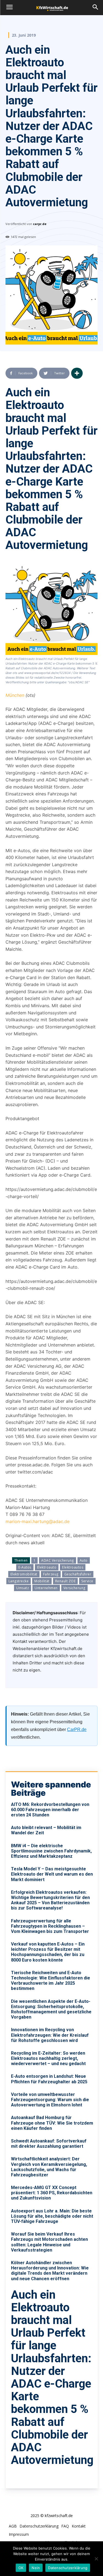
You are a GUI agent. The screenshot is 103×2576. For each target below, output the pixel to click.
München (15, 695)
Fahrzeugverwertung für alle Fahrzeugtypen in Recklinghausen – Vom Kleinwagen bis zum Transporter (50, 1926)
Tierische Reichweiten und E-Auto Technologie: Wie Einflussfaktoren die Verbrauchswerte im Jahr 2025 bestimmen (51, 1981)
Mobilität (42, 1581)
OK (21, 2568)
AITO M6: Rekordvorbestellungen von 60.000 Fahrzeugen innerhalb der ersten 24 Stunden (50, 1810)
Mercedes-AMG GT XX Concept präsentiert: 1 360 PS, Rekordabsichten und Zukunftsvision (52, 2193)
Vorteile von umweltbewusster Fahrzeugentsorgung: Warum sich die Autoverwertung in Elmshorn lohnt (50, 2100)
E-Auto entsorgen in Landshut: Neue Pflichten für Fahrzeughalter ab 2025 (49, 2079)
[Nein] (96, 2559)
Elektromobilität (24, 1574)
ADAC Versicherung (58, 1560)
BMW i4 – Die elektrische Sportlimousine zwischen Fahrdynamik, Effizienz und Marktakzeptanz (51, 1851)
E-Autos (25, 1567)
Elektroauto (47, 1567)
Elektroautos (73, 1567)
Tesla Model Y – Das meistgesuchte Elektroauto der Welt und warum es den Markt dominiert (52, 1874)
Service (87, 1581)
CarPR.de (77, 1729)
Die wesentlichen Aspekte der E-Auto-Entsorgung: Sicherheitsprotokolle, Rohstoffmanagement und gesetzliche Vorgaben (51, 2009)
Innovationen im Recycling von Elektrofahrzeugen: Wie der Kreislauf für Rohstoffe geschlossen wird (50, 2035)
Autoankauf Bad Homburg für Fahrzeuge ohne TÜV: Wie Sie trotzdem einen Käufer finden (52, 2123)
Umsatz (23, 1588)
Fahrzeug (51, 1574)
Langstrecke (19, 1581)
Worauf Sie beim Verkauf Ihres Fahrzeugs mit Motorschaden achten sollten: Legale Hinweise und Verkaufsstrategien (49, 2242)
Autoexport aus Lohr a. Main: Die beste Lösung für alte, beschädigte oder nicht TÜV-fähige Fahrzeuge (52, 2216)
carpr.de (40, 224)
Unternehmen (46, 1588)
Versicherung (74, 1588)
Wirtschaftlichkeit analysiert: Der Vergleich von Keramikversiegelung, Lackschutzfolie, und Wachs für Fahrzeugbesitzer (49, 2167)
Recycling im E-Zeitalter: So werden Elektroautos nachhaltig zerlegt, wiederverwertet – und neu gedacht (48, 2058)
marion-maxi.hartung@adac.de (37, 1521)
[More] (77, 373)
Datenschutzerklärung (68, 2568)
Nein (36, 2568)
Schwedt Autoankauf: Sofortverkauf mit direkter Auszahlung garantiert (49, 2144)
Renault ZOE (66, 1581)
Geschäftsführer (78, 1574)
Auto (84, 1560)
